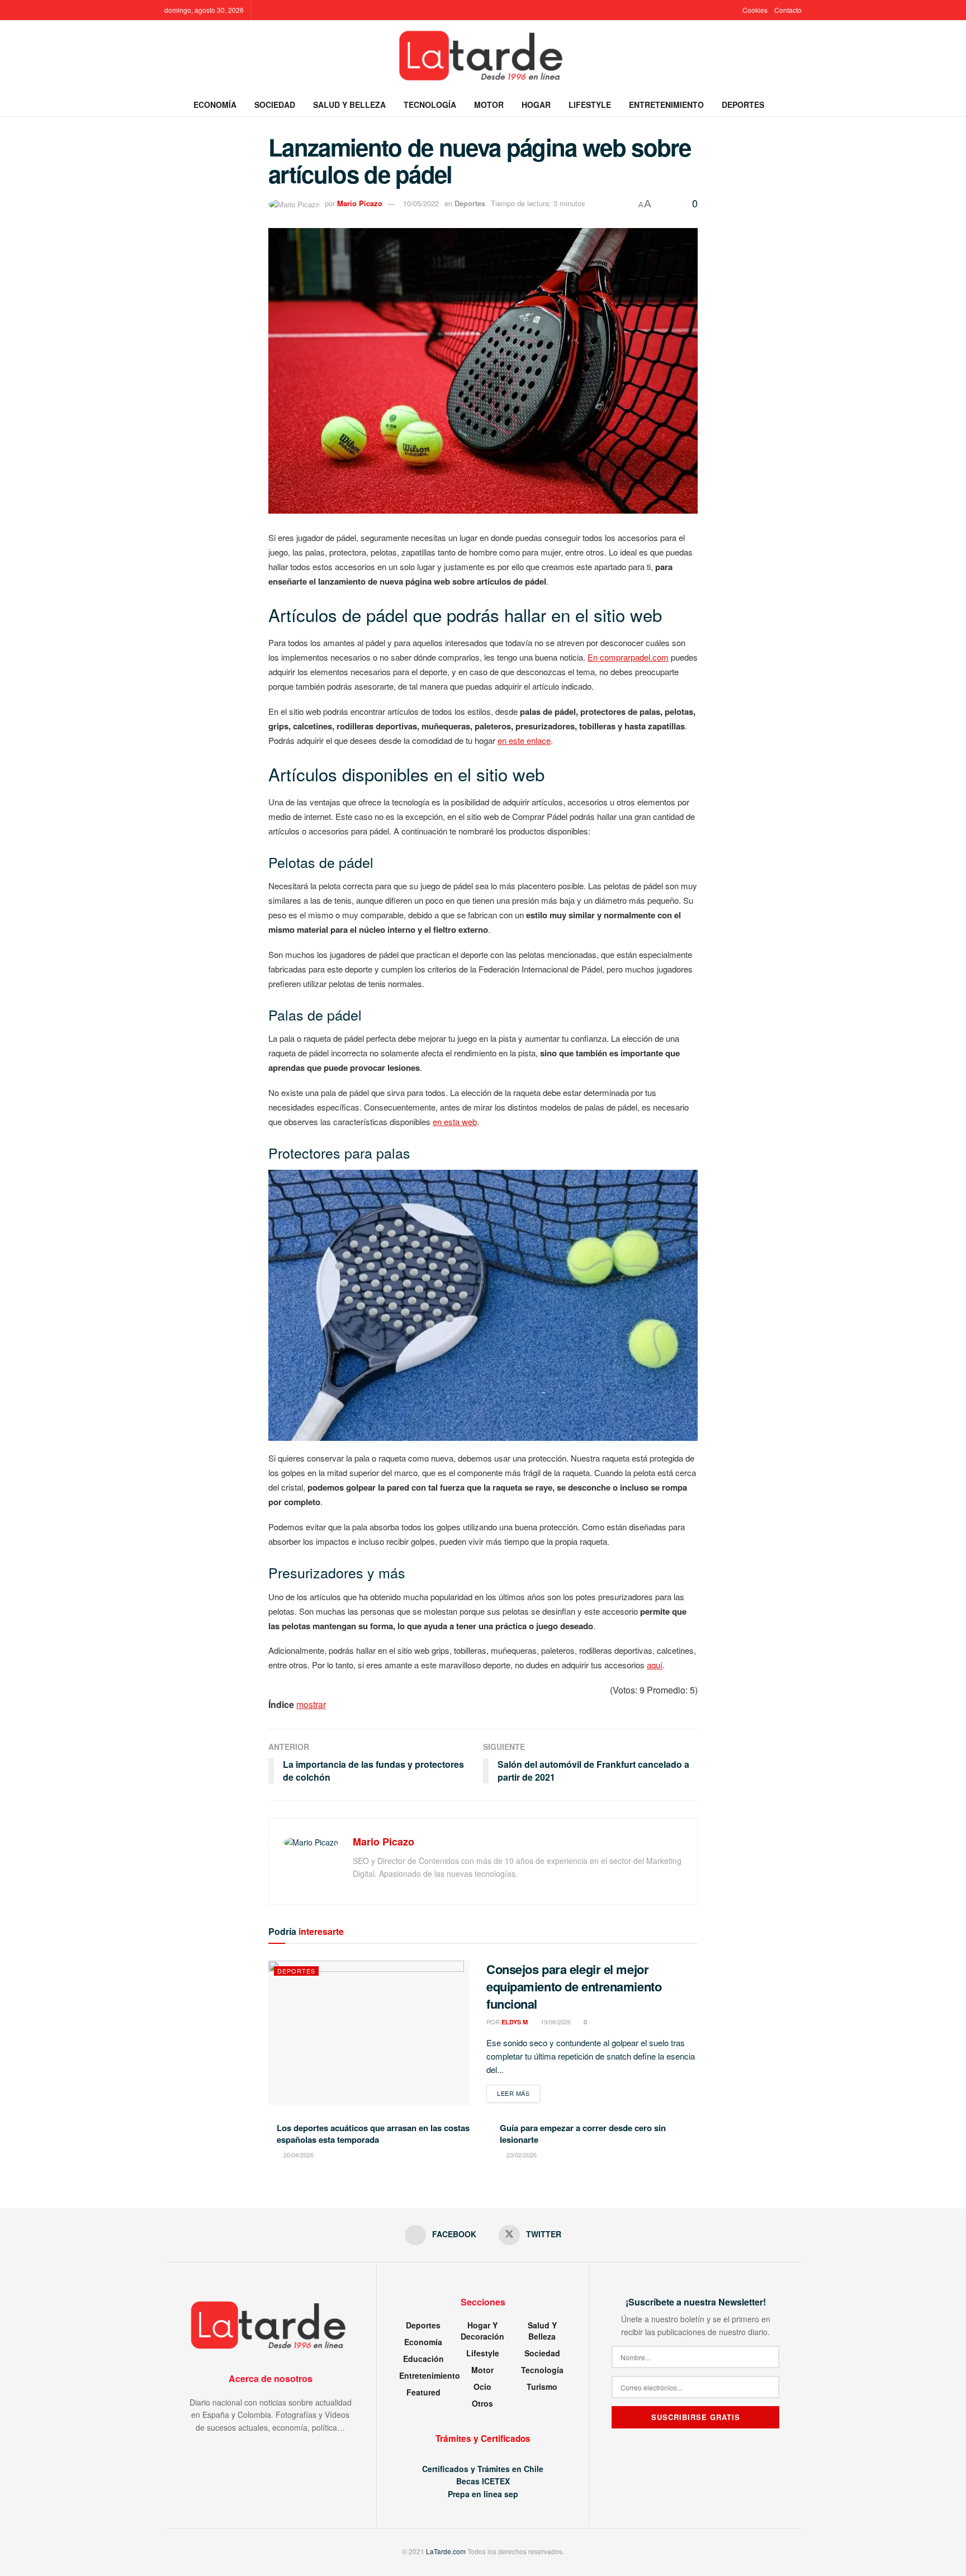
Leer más (518, 2093)
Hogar (536, 105)
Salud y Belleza (349, 105)
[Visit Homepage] (483, 56)
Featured (423, 2392)
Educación (423, 2359)
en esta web (455, 1121)
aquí (655, 1665)
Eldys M (515, 2022)
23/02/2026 (521, 2155)
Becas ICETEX (483, 2481)
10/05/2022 (421, 203)
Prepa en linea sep (483, 2494)
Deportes (743, 105)
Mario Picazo (360, 203)
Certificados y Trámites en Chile (483, 2469)
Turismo (542, 2387)
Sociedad (275, 105)
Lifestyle (590, 105)
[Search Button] (797, 105)
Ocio (482, 2387)
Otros (482, 2403)
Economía (215, 105)
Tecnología (430, 105)
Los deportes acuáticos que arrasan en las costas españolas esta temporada (373, 2134)
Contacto (788, 10)
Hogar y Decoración (482, 2331)
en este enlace (524, 740)
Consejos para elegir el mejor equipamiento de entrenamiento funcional (574, 1986)
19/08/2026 (555, 2022)
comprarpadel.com (634, 657)
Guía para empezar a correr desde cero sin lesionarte (583, 2134)
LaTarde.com (446, 2551)
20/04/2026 (298, 2155)
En (594, 657)
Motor (489, 105)
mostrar (311, 1704)
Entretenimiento (666, 105)
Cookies (755, 10)
